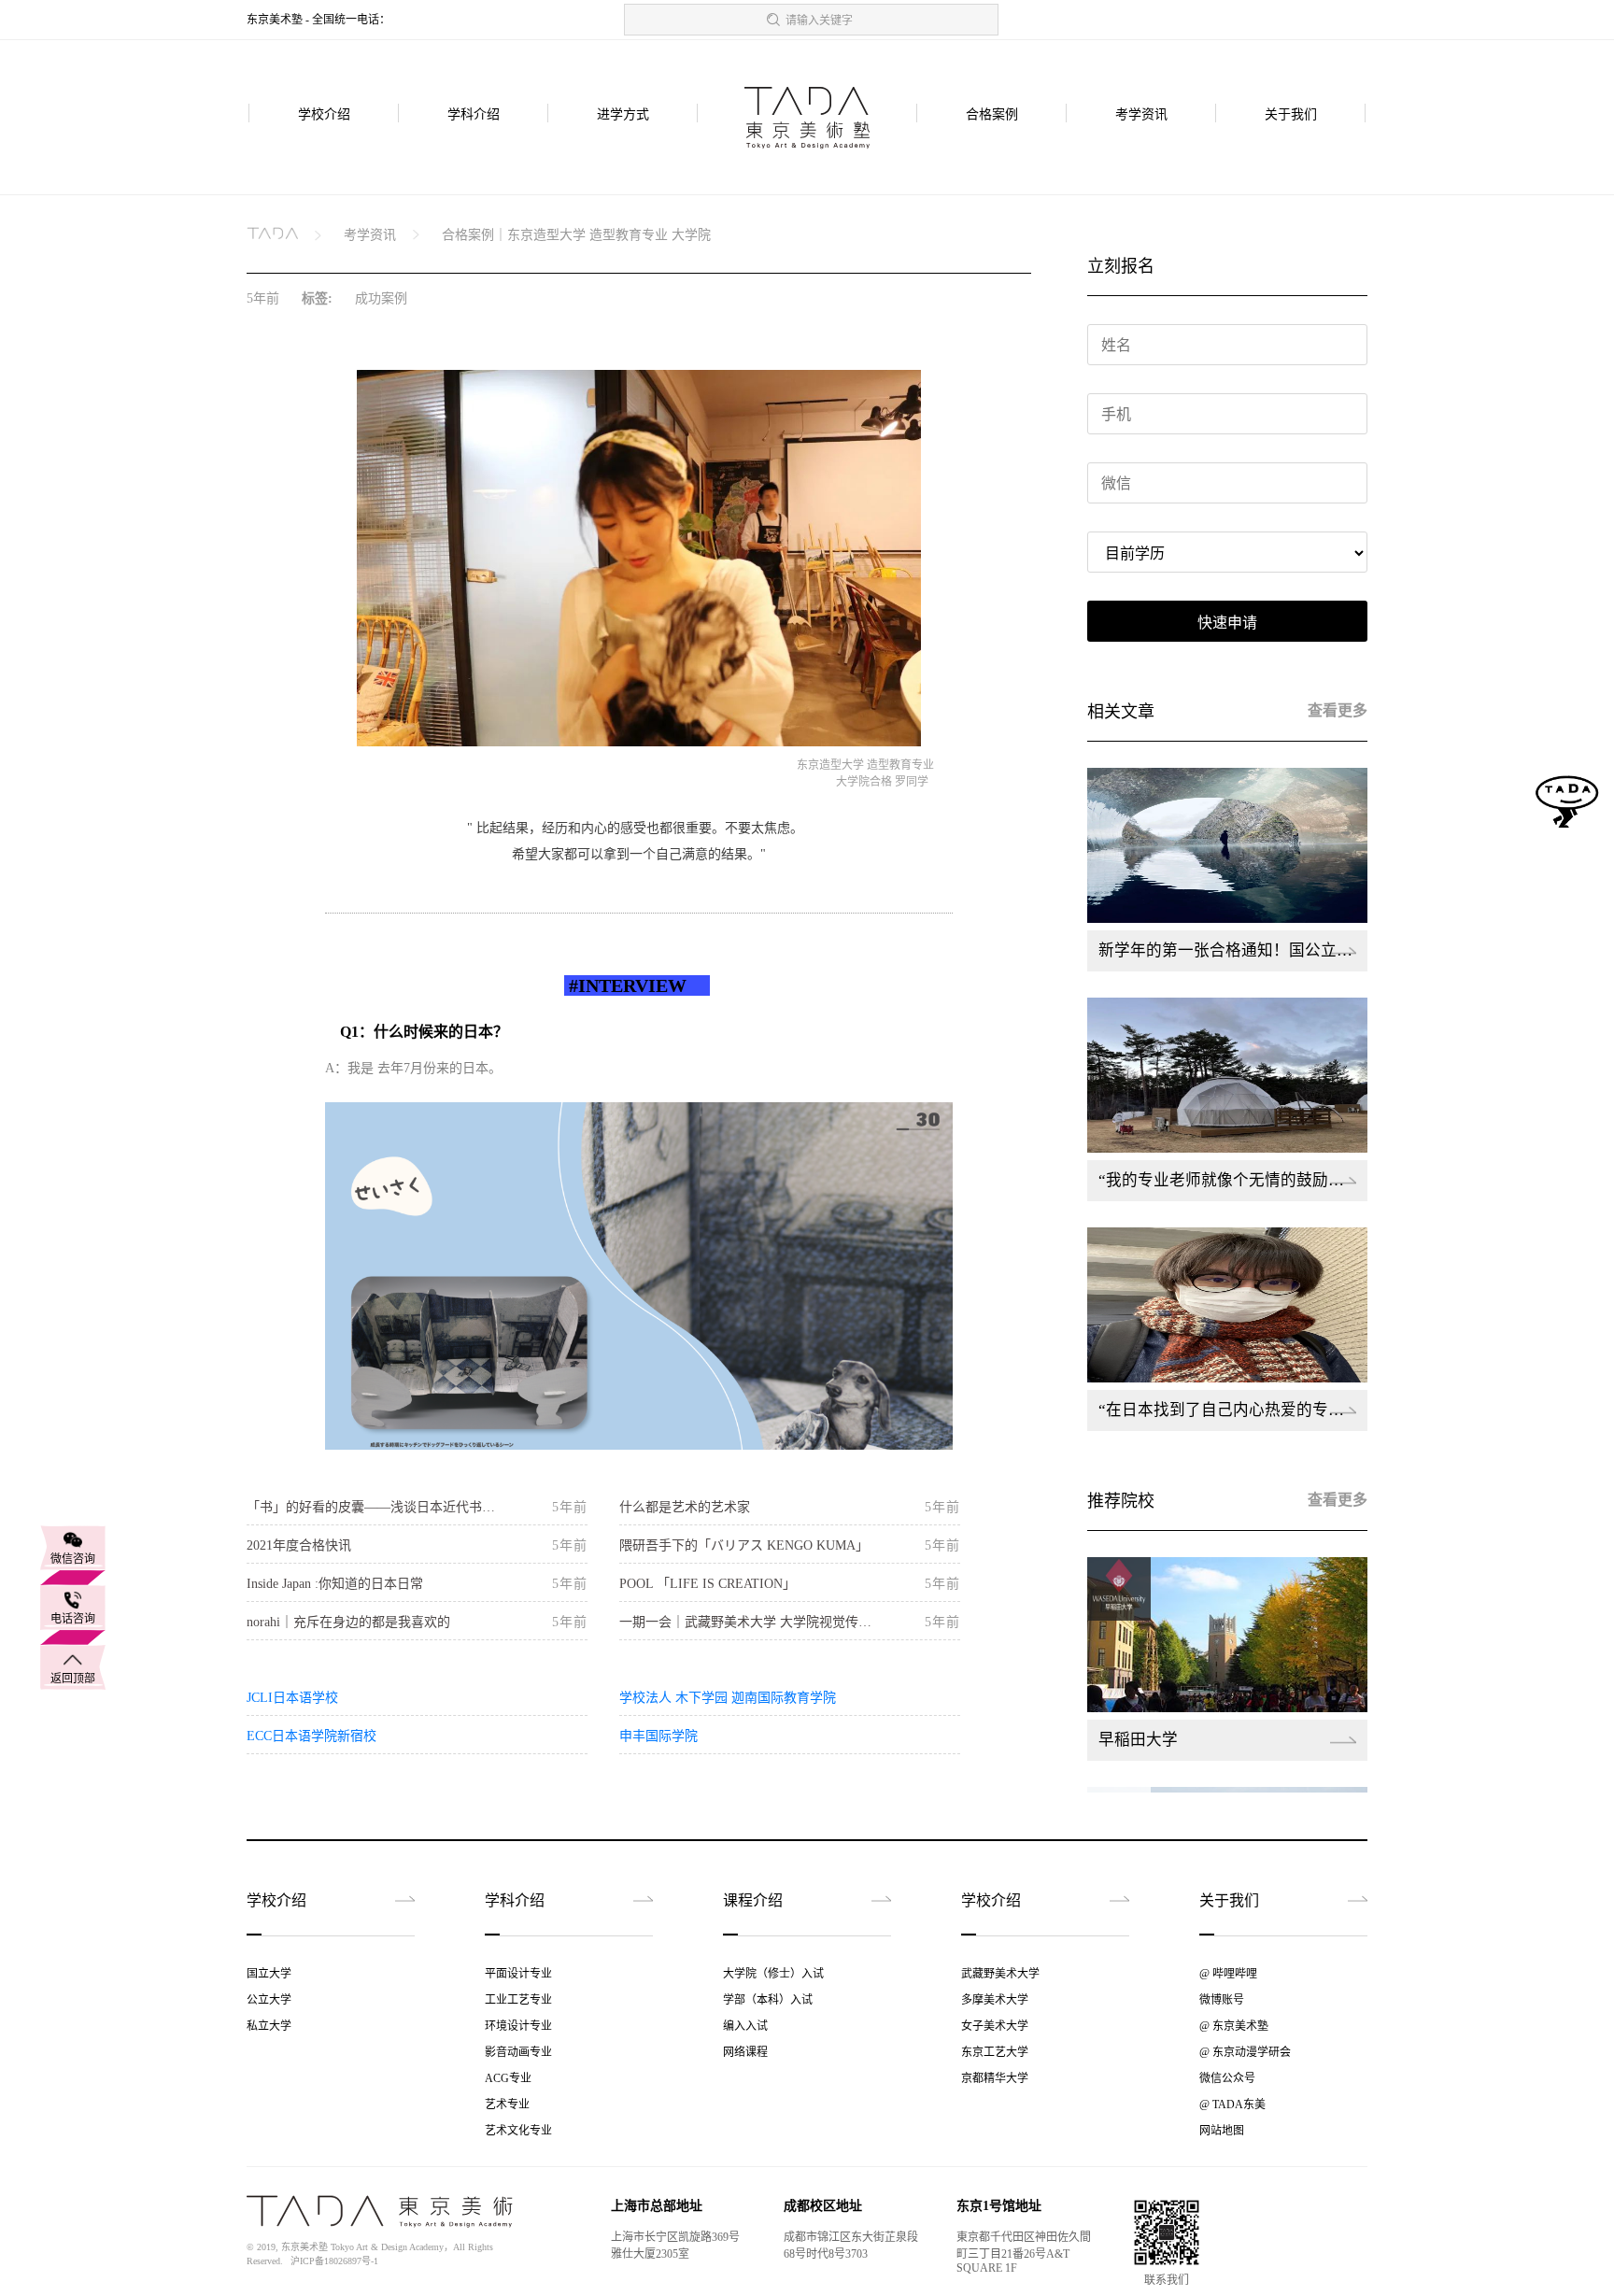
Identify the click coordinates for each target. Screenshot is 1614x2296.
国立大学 (269, 1974)
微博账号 (1222, 2000)
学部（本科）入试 (768, 2000)
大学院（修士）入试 (773, 1974)
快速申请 (1227, 623)
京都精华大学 (995, 2078)
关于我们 (1291, 114)
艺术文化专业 (518, 2131)
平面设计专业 (518, 1974)
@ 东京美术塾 (1234, 2026)
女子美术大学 (995, 2026)
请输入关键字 (819, 21)
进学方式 (623, 114)
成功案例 (381, 298)
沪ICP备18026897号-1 (334, 2261)
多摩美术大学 (995, 2000)
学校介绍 (324, 114)
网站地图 (1222, 2131)
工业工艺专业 (518, 2000)
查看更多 (1338, 710)
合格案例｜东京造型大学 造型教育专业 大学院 (576, 235)
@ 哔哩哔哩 (1228, 1974)
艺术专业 (507, 2105)
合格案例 (992, 114)
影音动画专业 (518, 2052)
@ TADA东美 (1232, 2105)
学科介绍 (474, 114)
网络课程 (745, 2052)
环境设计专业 (518, 2026)
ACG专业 (508, 2078)
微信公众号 (1227, 2078)
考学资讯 (1141, 114)
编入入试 (745, 2026)
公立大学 (269, 2000)
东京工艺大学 (995, 2052)
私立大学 (269, 2026)
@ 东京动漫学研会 (1245, 2052)
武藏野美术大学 (1000, 1974)
